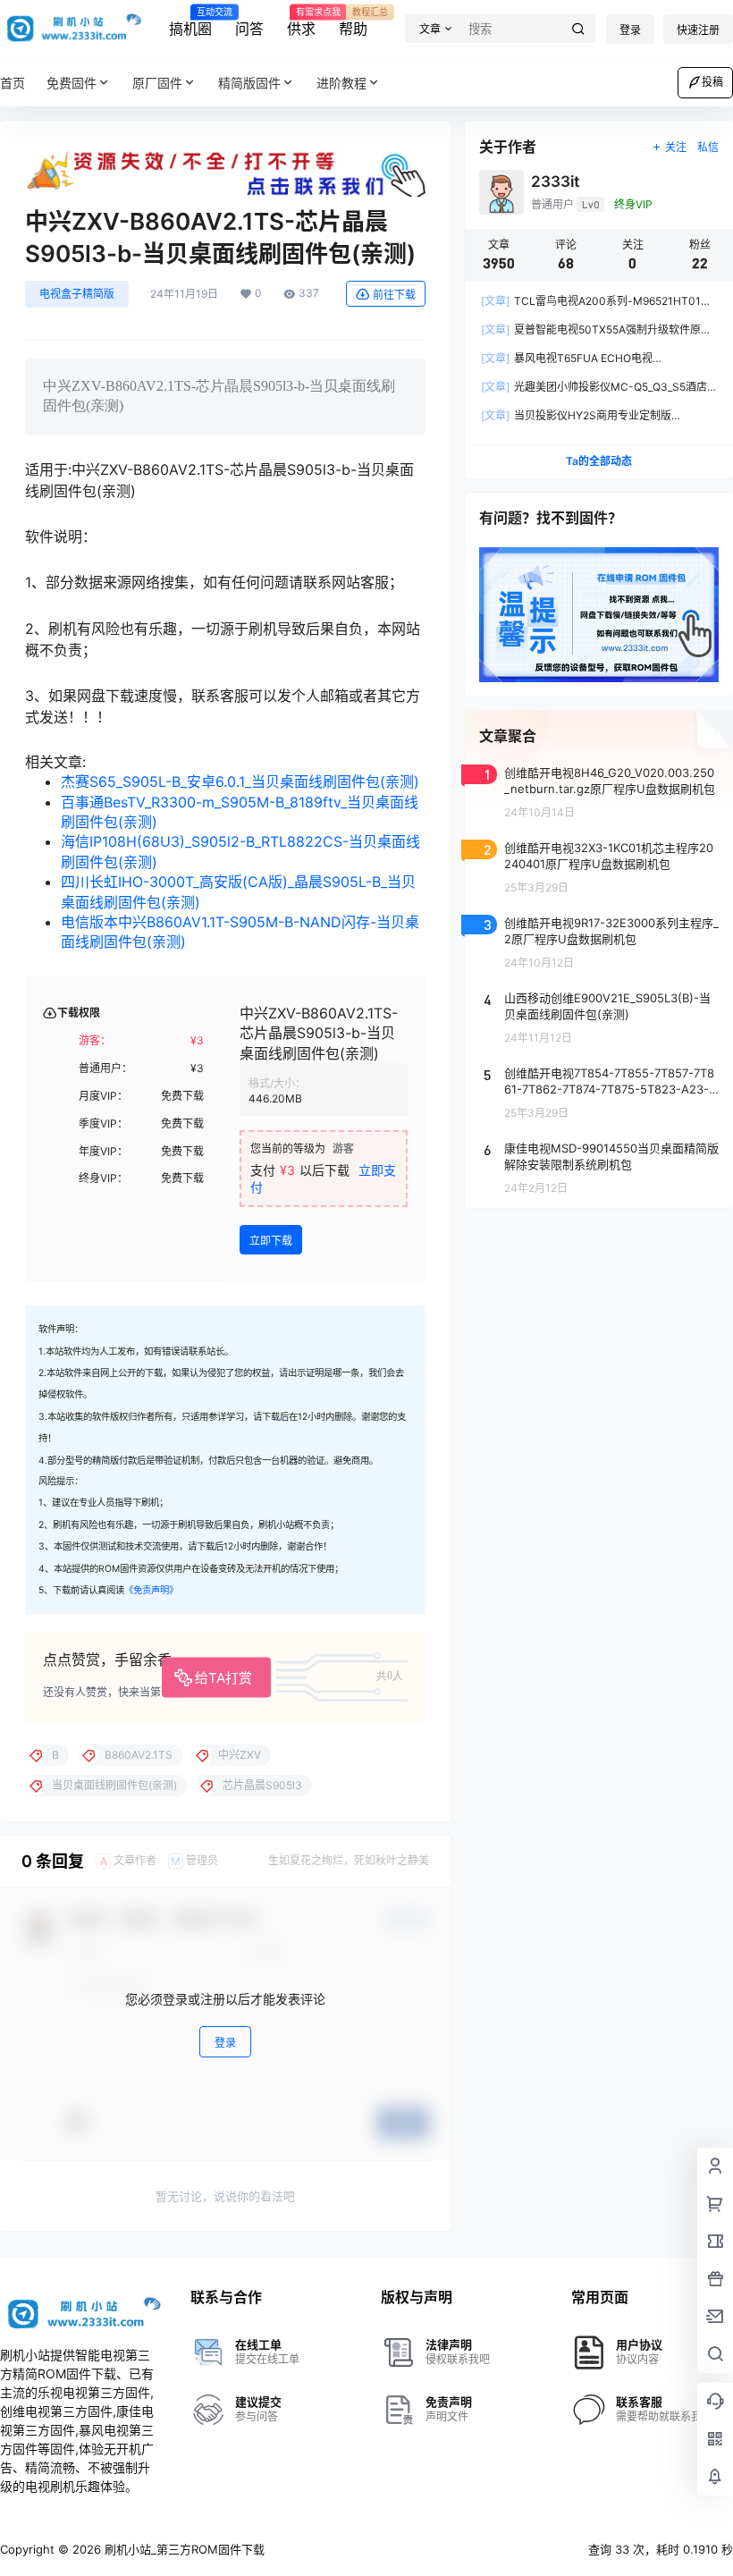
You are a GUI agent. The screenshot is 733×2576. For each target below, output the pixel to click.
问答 (249, 29)
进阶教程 (341, 83)
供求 (301, 22)
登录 (630, 30)
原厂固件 (157, 83)
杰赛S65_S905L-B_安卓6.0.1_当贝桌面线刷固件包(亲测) (240, 781)
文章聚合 (508, 736)
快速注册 (698, 30)
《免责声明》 (151, 1590)
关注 (676, 147)
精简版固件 (249, 83)
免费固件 (72, 83)
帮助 (353, 22)
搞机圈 (190, 22)
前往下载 (394, 295)
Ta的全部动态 (599, 461)
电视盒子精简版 (77, 294)
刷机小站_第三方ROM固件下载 (183, 2549)
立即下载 (271, 1241)
